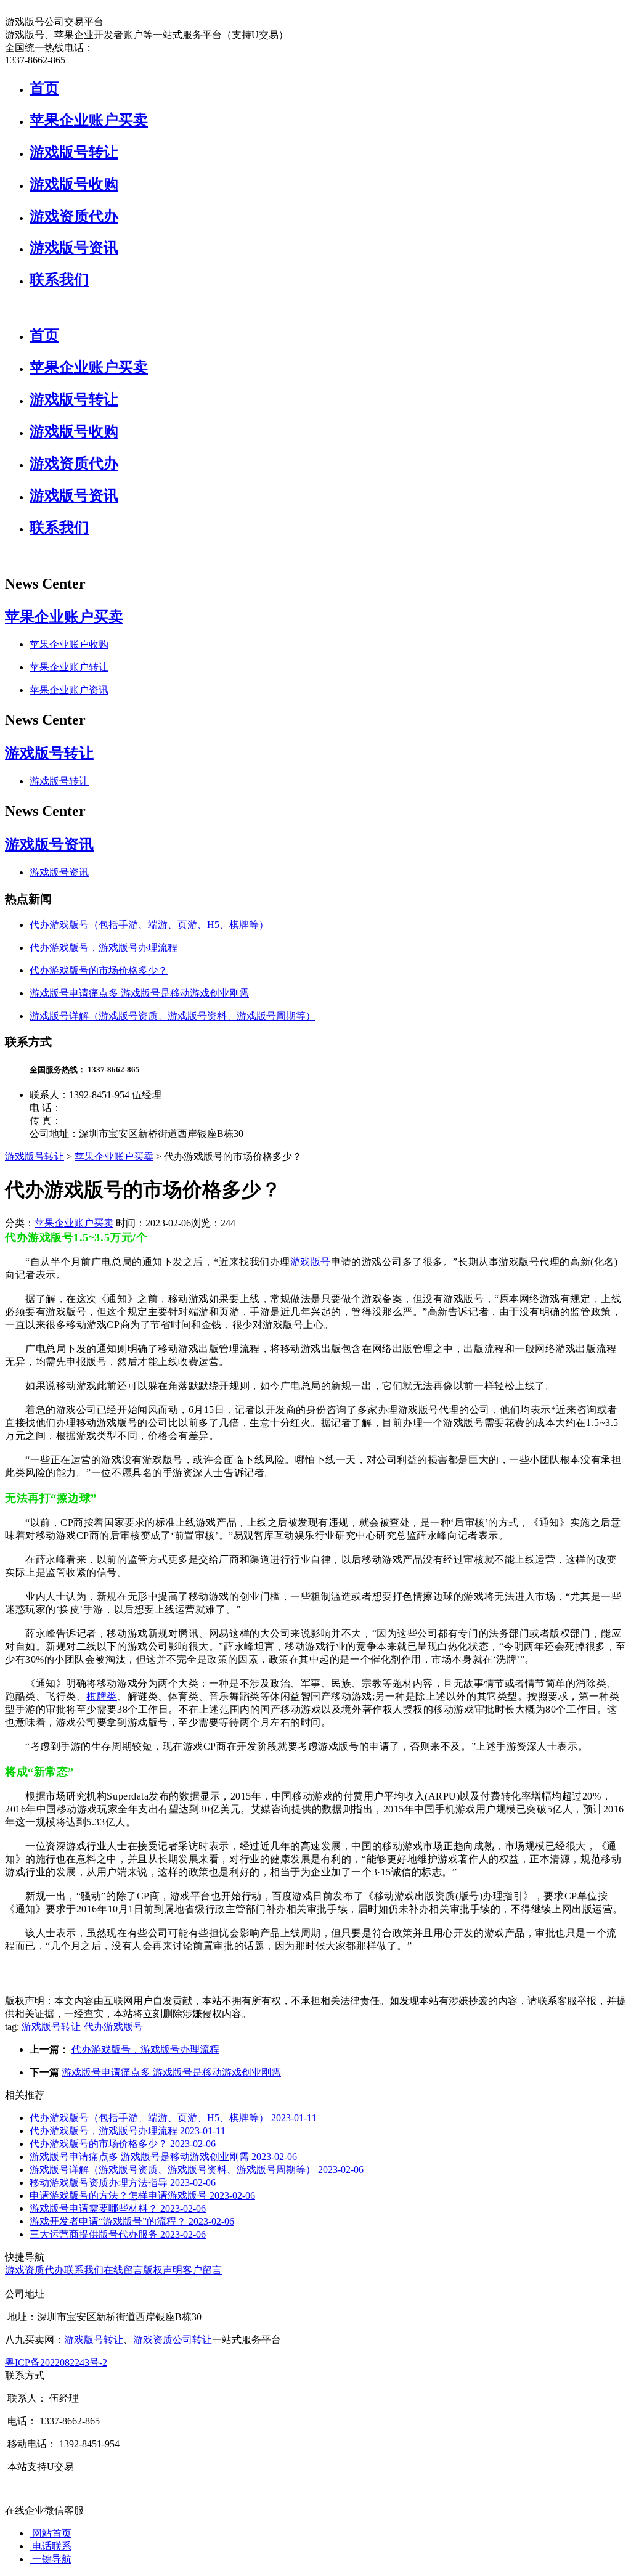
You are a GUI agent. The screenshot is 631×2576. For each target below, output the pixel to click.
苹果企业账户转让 (69, 667)
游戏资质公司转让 (173, 2340)
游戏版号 (311, 1262)
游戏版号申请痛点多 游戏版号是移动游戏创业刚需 (139, 993)
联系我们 (59, 280)
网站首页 (51, 2533)
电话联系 (51, 2546)
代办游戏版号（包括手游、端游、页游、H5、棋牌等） (149, 925)
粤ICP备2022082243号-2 (56, 2362)
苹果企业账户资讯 (69, 690)
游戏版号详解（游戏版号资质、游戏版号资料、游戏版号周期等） (173, 1016)
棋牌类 (102, 1696)
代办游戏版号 (113, 2027)
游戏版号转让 (74, 152)
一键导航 (51, 2559)
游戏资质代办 (74, 216)
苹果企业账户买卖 (89, 120)
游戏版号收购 (74, 184)
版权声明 (163, 2270)
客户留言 (202, 2270)
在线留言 (123, 2270)
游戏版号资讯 (74, 248)
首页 (44, 88)
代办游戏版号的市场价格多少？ (99, 970)
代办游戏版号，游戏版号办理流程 (104, 948)
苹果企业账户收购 (69, 644)
